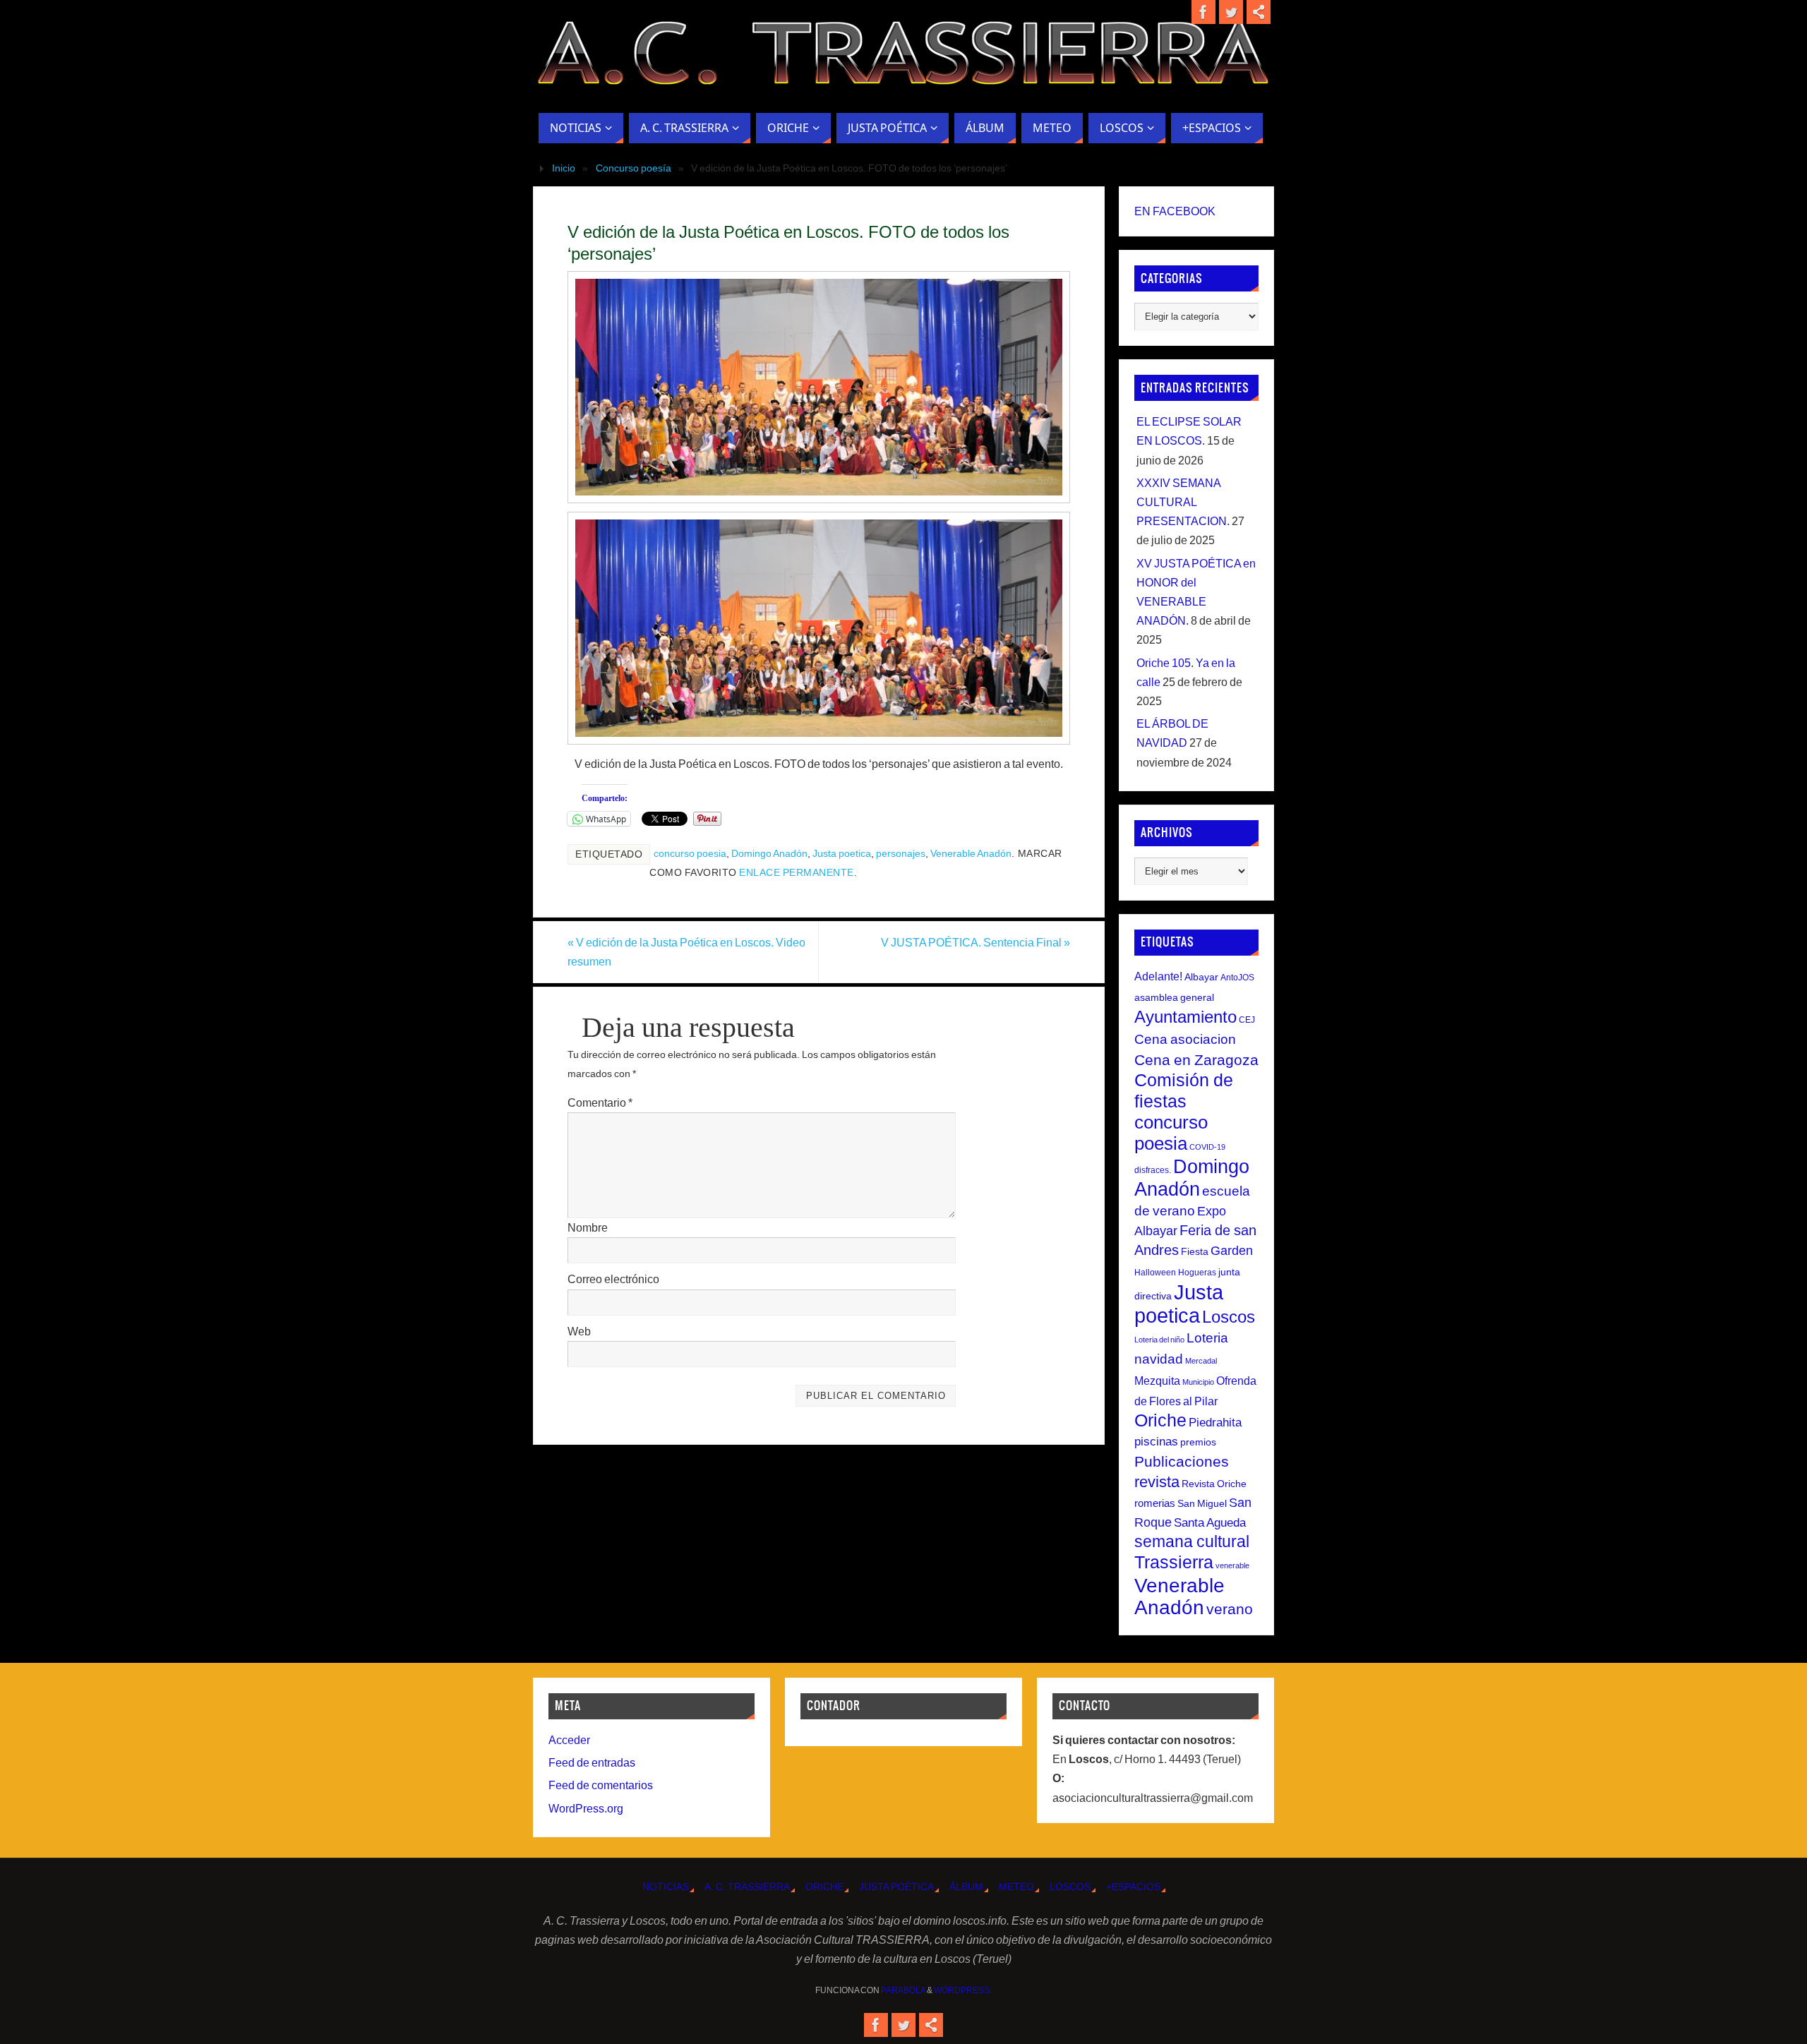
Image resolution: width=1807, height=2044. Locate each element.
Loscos (1229, 1317)
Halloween (1155, 1273)
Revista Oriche (1214, 1484)
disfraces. (1153, 1170)
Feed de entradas (592, 1763)
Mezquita (1157, 1381)
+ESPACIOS (1133, 1887)
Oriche (1160, 1420)
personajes (901, 854)
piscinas (1156, 1442)
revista (1157, 1482)
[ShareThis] (1259, 12)
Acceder (569, 1740)
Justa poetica (842, 854)
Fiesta (1195, 1251)
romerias (1155, 1503)
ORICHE (824, 1887)
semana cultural (1192, 1541)
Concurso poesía (634, 168)
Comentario (600, 1103)
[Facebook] (1203, 12)
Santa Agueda (1210, 1523)
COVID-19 (1207, 1147)
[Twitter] (1231, 12)
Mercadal (1201, 1361)
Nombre (588, 1228)
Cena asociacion (1185, 1039)
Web (579, 1331)
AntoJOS (1237, 978)
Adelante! (1158, 976)
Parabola (903, 1990)
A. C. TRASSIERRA (747, 1887)
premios (1198, 1442)
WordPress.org (586, 1809)
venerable (1232, 1565)
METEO (1016, 1887)
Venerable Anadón (971, 854)
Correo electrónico (613, 1279)
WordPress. (963, 1990)
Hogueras (1197, 1273)
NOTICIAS (666, 1887)
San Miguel (1202, 1503)
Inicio (564, 168)
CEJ (1247, 1020)
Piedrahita (1215, 1423)
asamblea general (1174, 997)
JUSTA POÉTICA (896, 1887)
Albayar (1201, 977)
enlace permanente (797, 873)
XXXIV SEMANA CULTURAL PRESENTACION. (1183, 502)
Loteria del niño (1159, 1340)
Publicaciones (1182, 1461)
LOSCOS (1070, 1887)
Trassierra (1174, 1562)
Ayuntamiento (1185, 1017)
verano (1230, 1609)
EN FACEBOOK (1175, 211)
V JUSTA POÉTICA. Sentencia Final (975, 943)
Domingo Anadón (769, 854)
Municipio (1198, 1382)
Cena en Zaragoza (1196, 1060)
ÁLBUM (966, 1887)
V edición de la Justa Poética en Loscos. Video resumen (686, 952)
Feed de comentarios (601, 1785)
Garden (1232, 1251)
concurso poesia (690, 854)
